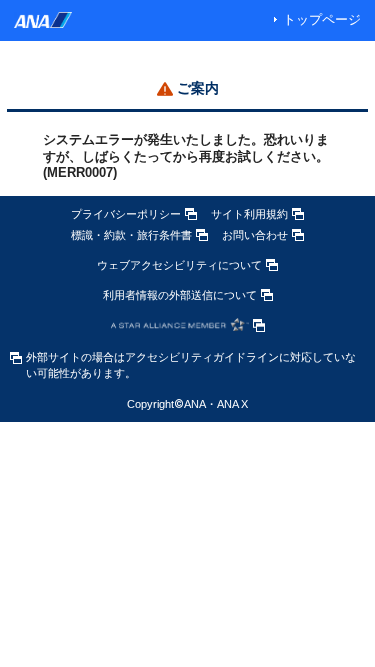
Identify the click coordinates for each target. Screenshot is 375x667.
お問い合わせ (255, 235)
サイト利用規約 (249, 214)
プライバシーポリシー (126, 214)
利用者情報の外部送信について (180, 295)
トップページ (322, 19)
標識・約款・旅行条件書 (131, 235)
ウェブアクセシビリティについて (179, 265)
